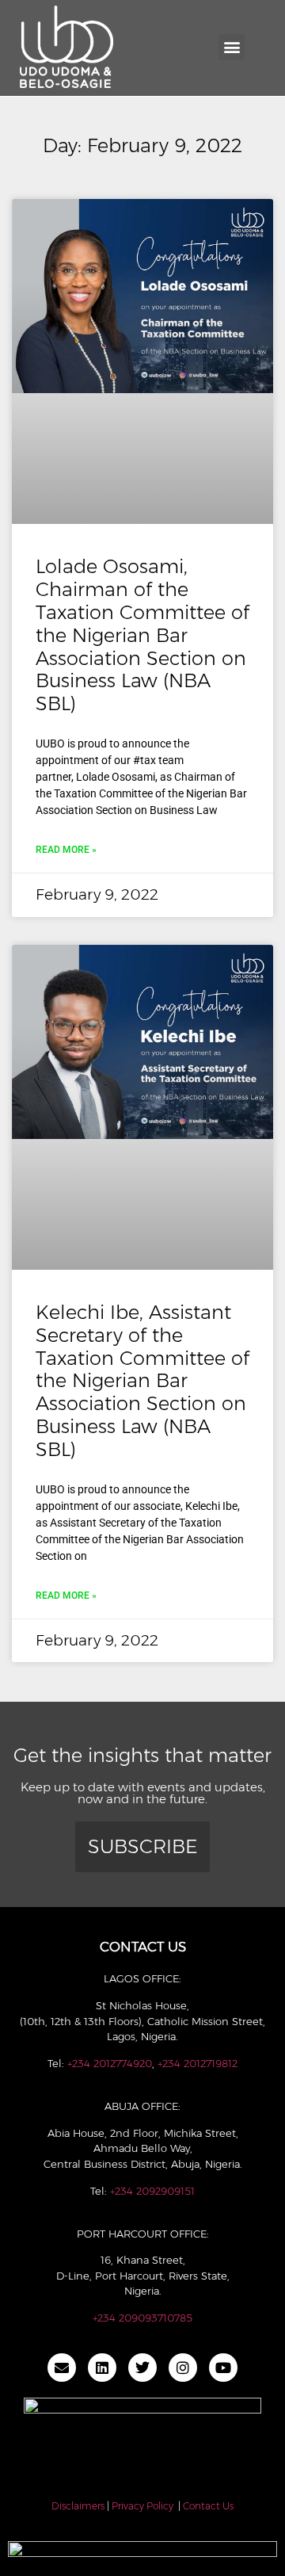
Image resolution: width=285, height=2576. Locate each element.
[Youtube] (223, 2368)
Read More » (66, 850)
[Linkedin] (102, 2368)
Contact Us (208, 2506)
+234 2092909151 (152, 2191)
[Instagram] (183, 2368)
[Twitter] (142, 2368)
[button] (232, 47)
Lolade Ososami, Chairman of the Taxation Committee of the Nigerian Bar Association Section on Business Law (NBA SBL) (142, 635)
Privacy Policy (142, 2506)
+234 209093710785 (142, 2318)
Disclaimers (78, 2506)
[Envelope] (62, 2368)
